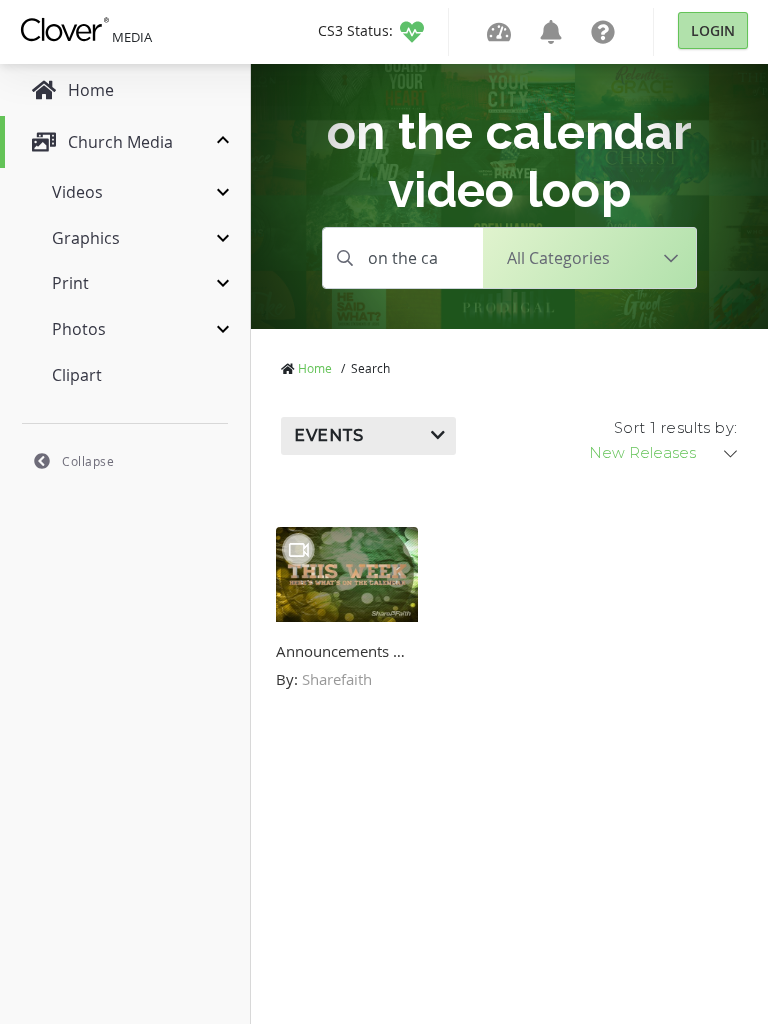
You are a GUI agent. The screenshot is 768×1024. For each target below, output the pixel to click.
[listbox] (665, 453)
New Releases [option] (642, 453)
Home (315, 368)
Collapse (88, 461)
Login (713, 30)
